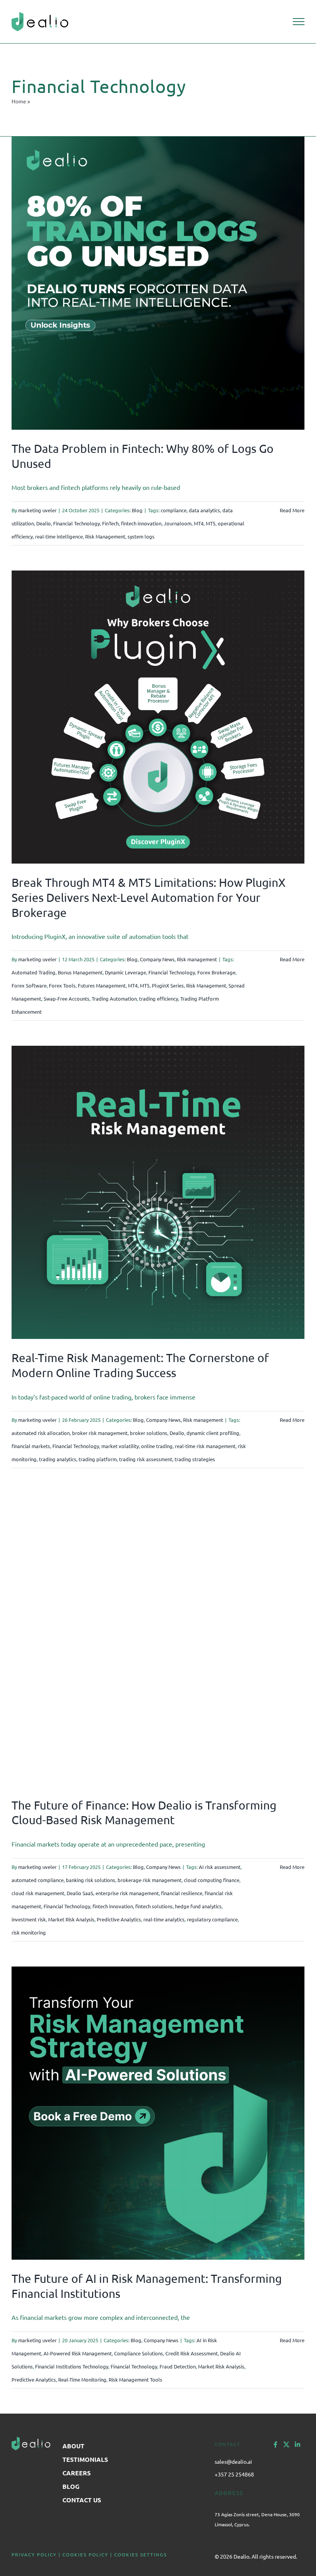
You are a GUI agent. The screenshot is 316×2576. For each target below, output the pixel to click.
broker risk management (100, 1433)
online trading (157, 1446)
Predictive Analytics (119, 1919)
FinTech (110, 523)
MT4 (199, 523)
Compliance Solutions (139, 2353)
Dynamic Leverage (125, 972)
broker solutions (149, 1433)
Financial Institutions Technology (72, 2366)
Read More (292, 510)
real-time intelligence (59, 536)
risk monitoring (29, 1932)
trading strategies (195, 1459)
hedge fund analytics (198, 1906)
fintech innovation (141, 523)
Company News (157, 959)
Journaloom (178, 523)
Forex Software (29, 985)
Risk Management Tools (135, 2379)
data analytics (204, 510)
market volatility (120, 1446)
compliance (174, 510)
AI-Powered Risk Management (78, 2353)
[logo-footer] (31, 2440)
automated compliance (38, 1880)
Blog (137, 510)
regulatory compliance (212, 1919)
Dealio (44, 523)
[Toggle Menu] (299, 22)
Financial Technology (76, 523)
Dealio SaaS (80, 1893)
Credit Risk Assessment (192, 2353)
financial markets (31, 1446)
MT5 (211, 523)
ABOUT (73, 2446)
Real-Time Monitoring (82, 2379)
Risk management (197, 959)
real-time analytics (164, 1919)
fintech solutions (154, 1906)
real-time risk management (205, 1446)
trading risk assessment (146, 1459)
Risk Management (105, 536)
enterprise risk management (127, 1893)
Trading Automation (114, 998)
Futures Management (102, 985)
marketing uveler (37, 510)
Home (19, 101)
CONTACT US (82, 2500)
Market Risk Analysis (71, 1919)
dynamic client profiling (213, 1433)
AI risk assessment (220, 1867)
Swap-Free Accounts (66, 998)
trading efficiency (159, 998)
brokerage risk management (150, 1880)
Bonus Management (80, 972)
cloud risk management (38, 1893)
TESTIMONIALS (85, 2459)
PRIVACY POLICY (34, 2554)
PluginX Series (168, 985)
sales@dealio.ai (233, 2461)
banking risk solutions (91, 1880)
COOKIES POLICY (85, 2554)
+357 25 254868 (234, 2474)
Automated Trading (34, 972)
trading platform (98, 1459)
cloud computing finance (212, 1880)
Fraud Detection (178, 2366)
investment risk (29, 1919)
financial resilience (182, 1893)
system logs (141, 536)
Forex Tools (62, 985)
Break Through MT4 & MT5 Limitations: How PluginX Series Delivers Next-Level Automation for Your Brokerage (149, 897)
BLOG (71, 2486)
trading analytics (58, 1459)
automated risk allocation (41, 1433)
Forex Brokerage (216, 972)
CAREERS (76, 2473)
